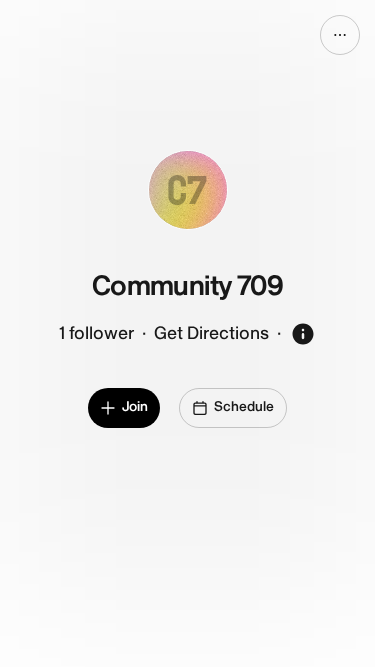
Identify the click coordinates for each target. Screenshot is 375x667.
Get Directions (211, 333)
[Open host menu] (340, 35)
